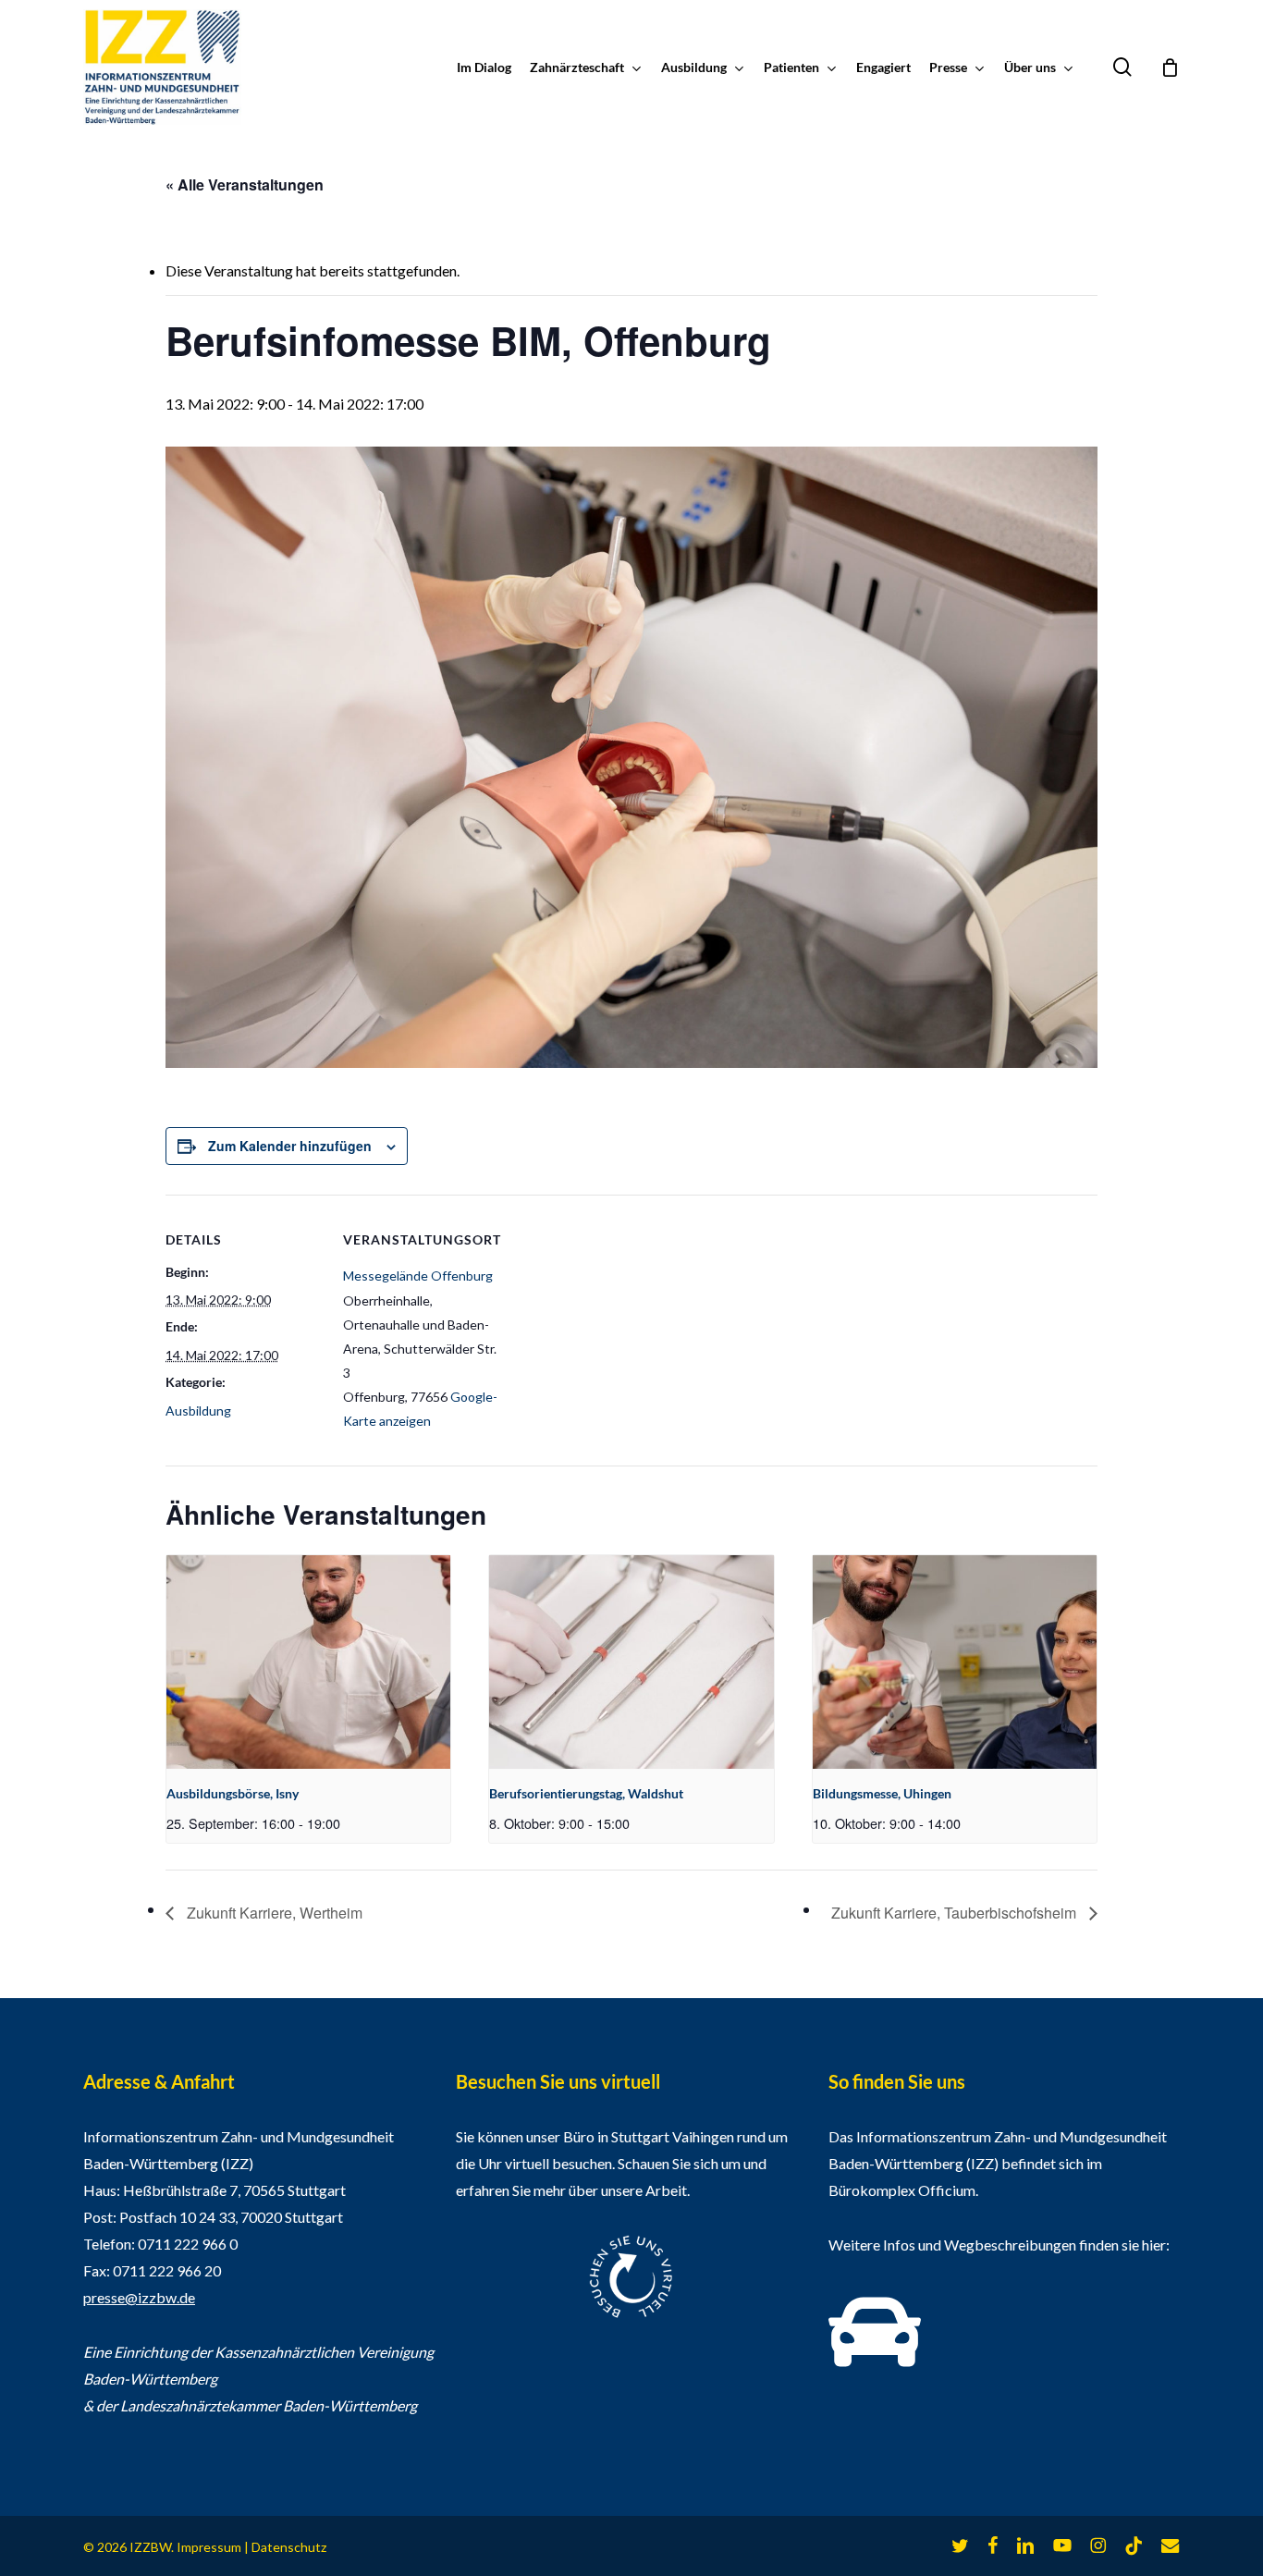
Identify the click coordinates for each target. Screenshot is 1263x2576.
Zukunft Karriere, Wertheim (273, 1913)
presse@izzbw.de (139, 2297)
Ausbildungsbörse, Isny (233, 1793)
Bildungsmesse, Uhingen (882, 1793)
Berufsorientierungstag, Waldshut (586, 1793)
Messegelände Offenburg (418, 1276)
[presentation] (308, 1662)
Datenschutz (289, 2547)
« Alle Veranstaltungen (245, 184)
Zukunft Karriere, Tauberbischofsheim (956, 1913)
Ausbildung (198, 1411)
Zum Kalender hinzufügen (290, 1146)
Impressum (209, 2547)
